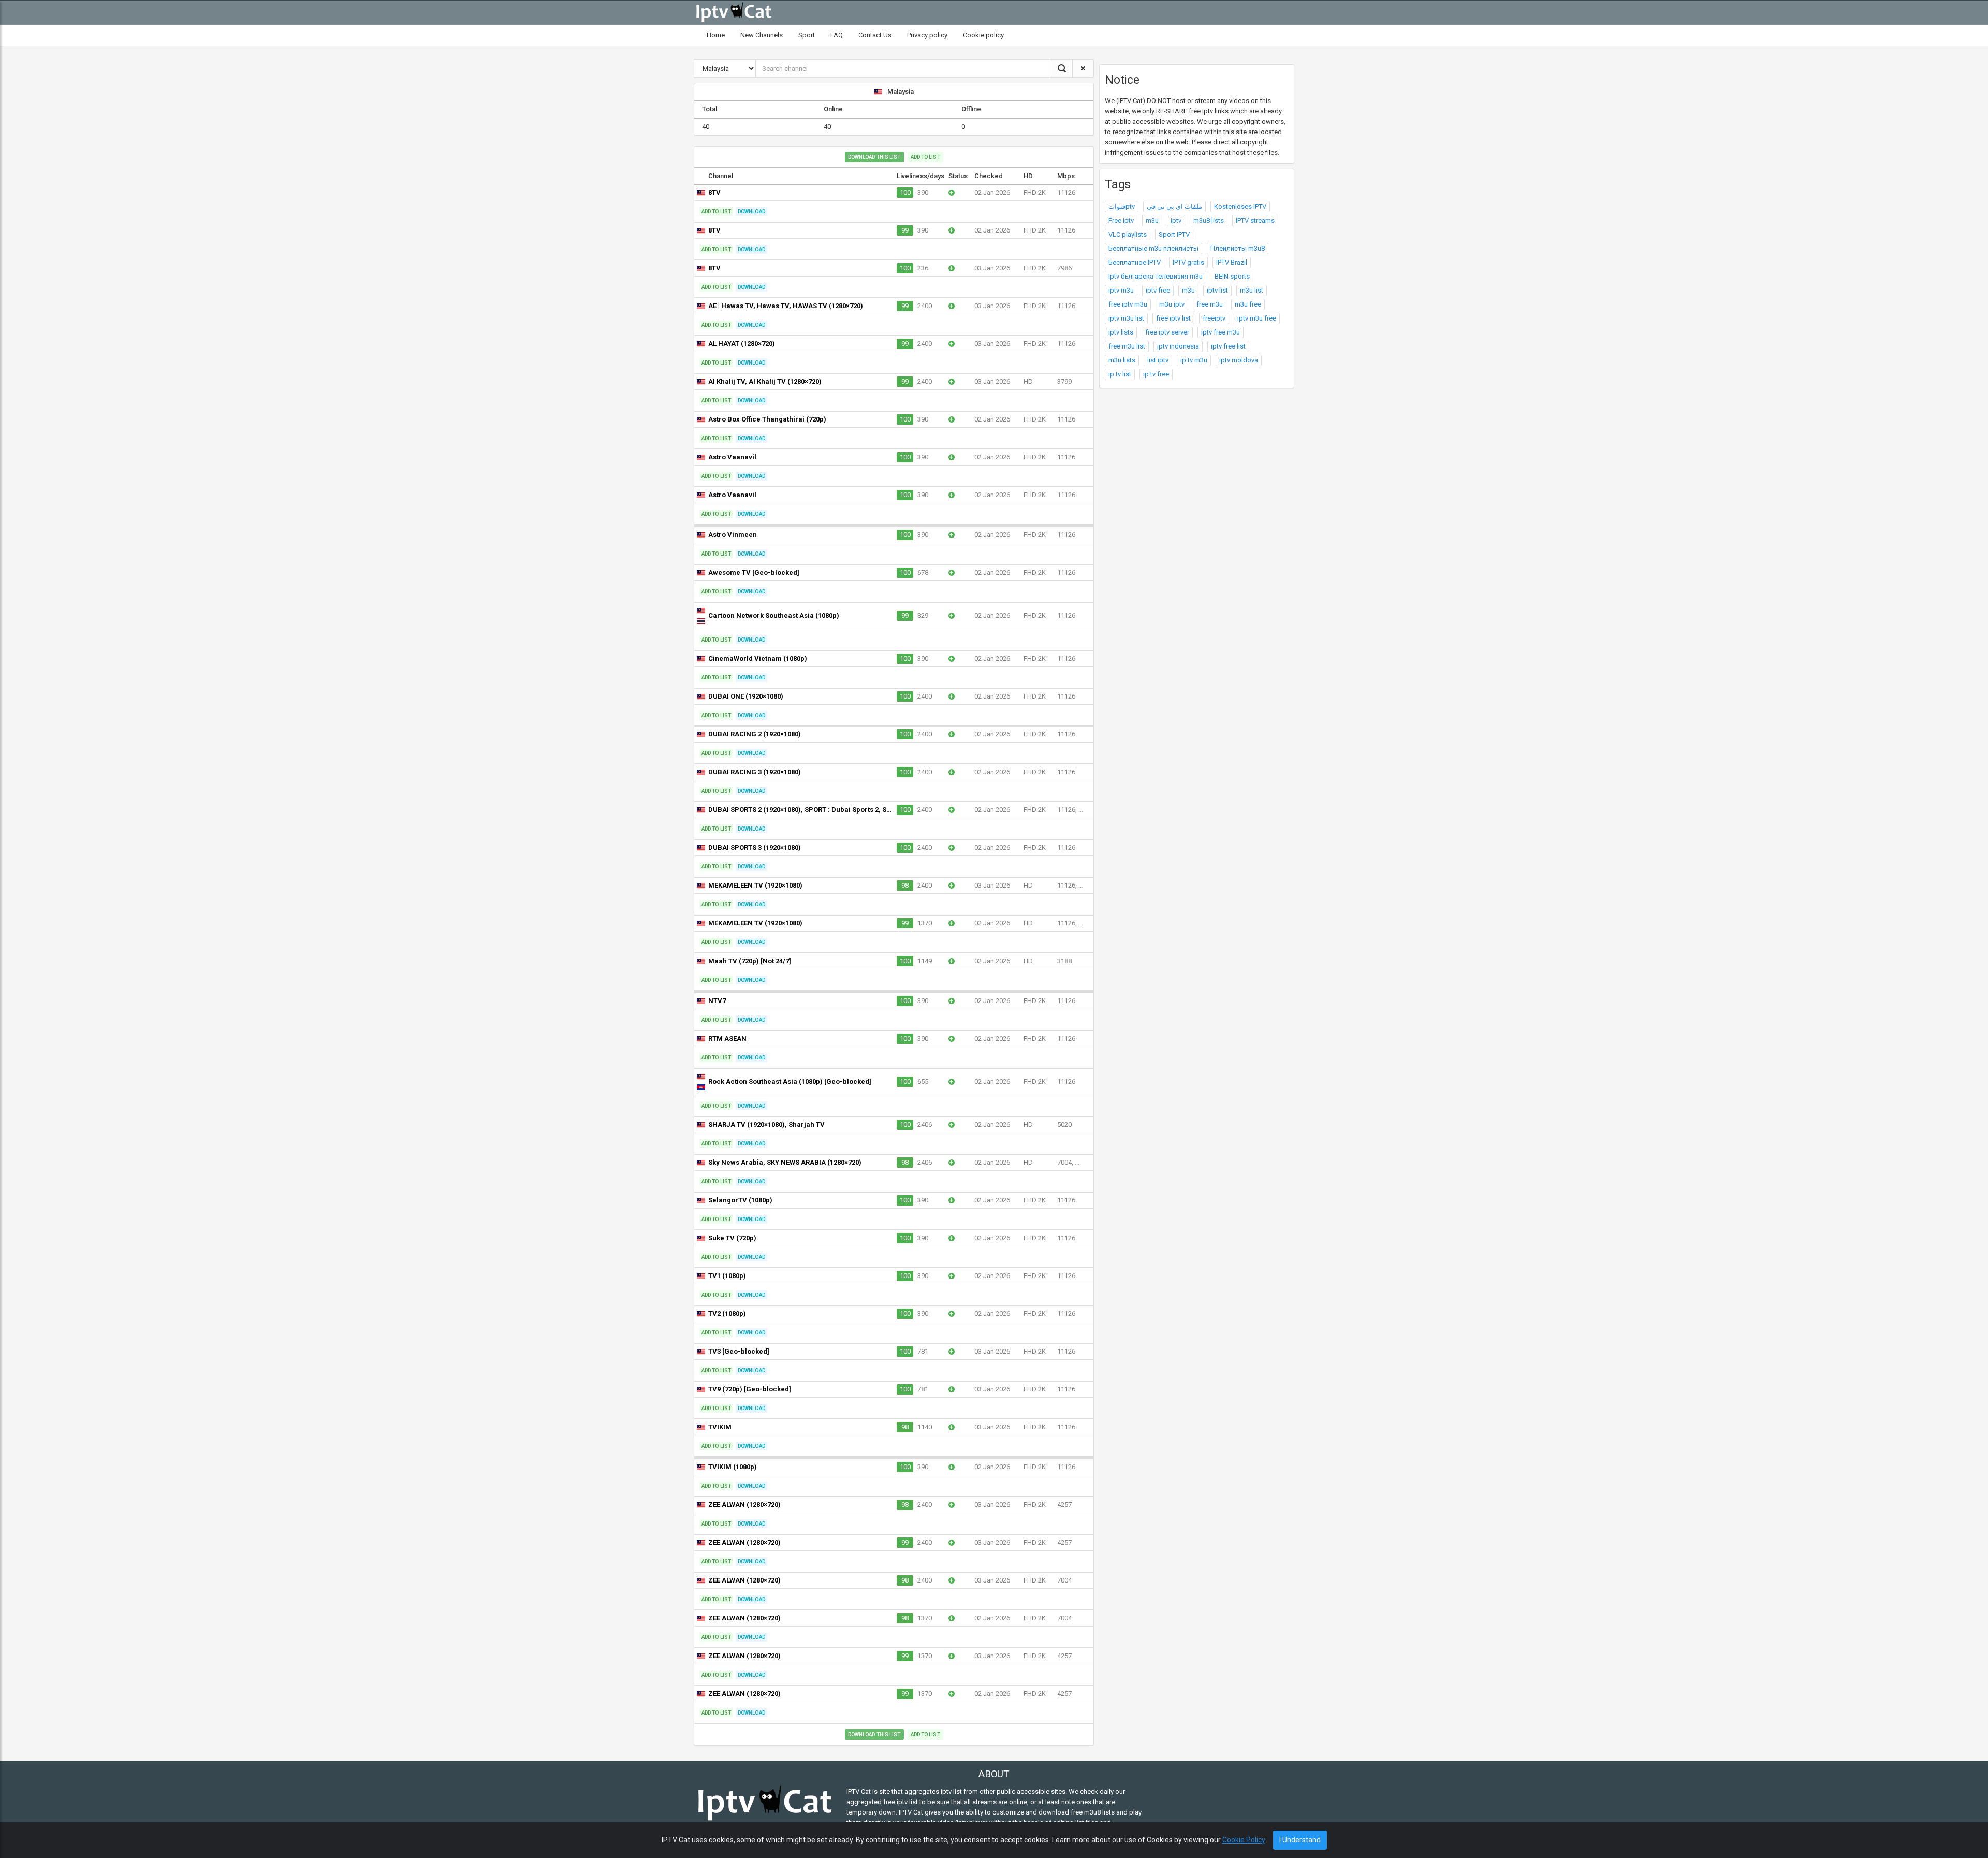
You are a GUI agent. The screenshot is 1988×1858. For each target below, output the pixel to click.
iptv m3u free (1257, 318)
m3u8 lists (1209, 220)
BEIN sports (1232, 276)
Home (716, 35)
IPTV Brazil (1232, 262)
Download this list (874, 157)
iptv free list (1228, 346)
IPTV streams (1255, 220)
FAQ (837, 35)
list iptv (1158, 360)
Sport (807, 35)
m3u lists (1122, 360)
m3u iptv (1172, 304)
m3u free (1248, 304)
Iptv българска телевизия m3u (1156, 276)
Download (751, 212)
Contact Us (875, 35)
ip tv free (1156, 374)
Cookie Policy (1244, 1840)
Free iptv (1121, 220)
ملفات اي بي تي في (1174, 206)
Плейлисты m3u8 (1238, 248)
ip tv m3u (1194, 360)
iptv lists (1121, 332)
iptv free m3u (1220, 332)
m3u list (1252, 290)
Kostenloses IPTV (1240, 206)
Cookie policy (983, 35)
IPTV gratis (1188, 262)
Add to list (925, 157)
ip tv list (1120, 374)
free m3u (1210, 304)
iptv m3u (1121, 290)
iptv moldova (1239, 360)
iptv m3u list (1126, 318)
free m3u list (1127, 346)
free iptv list (1173, 318)
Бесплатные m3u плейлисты (1153, 248)
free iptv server (1167, 332)
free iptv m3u (1128, 304)
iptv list (1217, 290)
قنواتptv (1122, 206)
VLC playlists (1128, 234)
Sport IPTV (1174, 234)
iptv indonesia (1178, 346)
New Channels (762, 35)
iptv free (1158, 290)
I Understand (1300, 1840)
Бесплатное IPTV (1135, 262)
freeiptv (1214, 318)
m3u (1152, 220)
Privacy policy (927, 35)
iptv (1176, 220)
